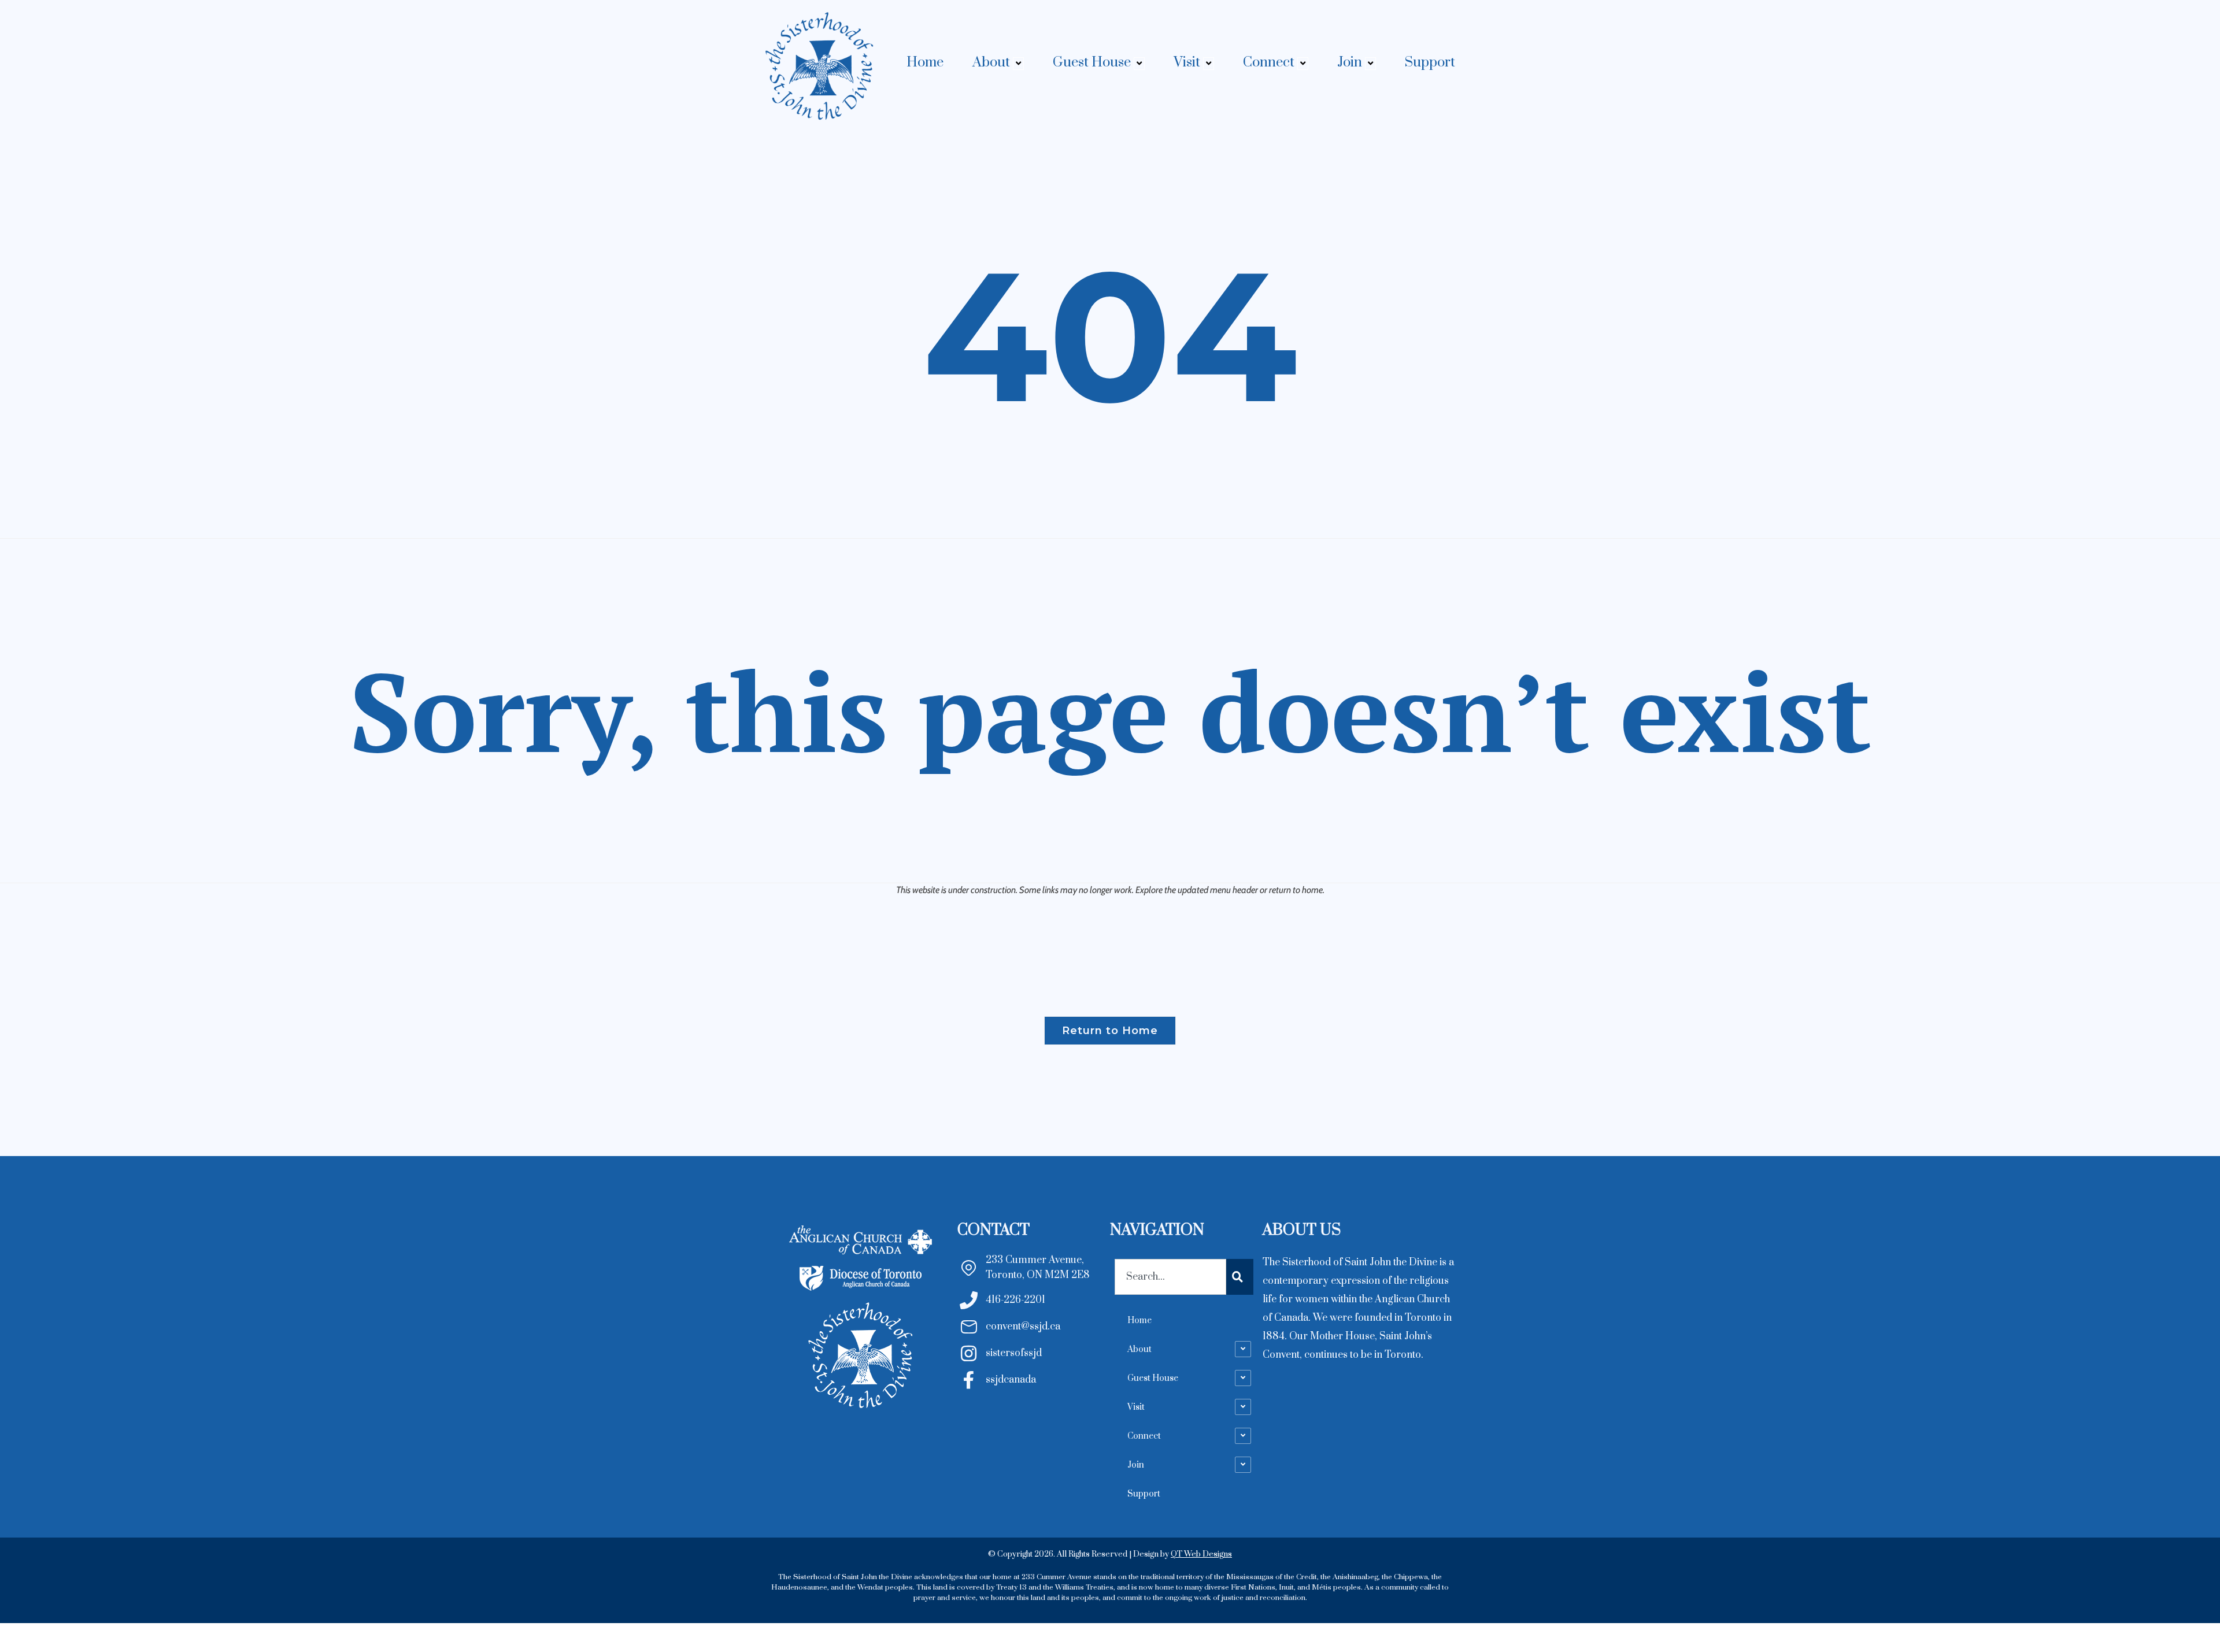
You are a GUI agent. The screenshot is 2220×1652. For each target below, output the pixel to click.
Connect (1269, 62)
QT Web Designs (1201, 1554)
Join (1350, 62)
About (991, 62)
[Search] (1240, 1277)
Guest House (1092, 62)
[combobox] (1170, 1277)
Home (925, 62)
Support (1430, 62)
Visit (1187, 62)
